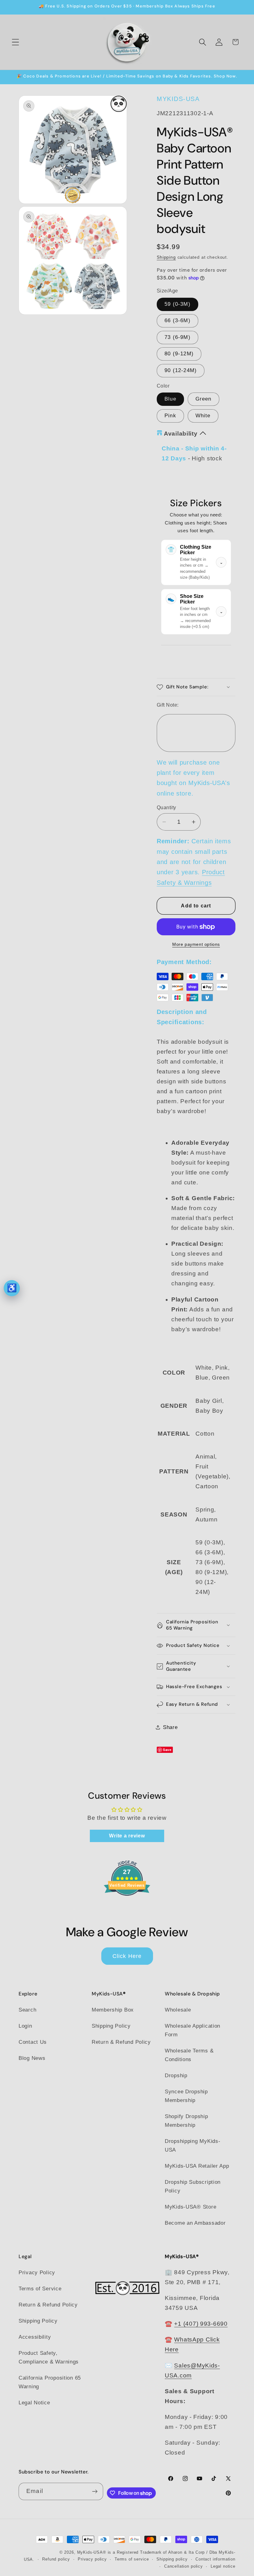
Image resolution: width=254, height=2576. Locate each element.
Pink (170, 416)
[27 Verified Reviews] (127, 1906)
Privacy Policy (37, 2273)
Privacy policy (92, 2559)
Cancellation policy (184, 2566)
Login (25, 2026)
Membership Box (113, 2010)
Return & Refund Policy (121, 2042)
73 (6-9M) (177, 337)
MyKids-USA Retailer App (197, 2166)
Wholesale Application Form (193, 2030)
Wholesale (178, 2010)
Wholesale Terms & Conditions (189, 2055)
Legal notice (223, 2566)
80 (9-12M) (179, 354)
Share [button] (170, 1727)
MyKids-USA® (92, 2552)
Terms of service (132, 2559)
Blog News (32, 2058)
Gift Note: (168, 705)
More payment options (196, 944)
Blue (170, 399)
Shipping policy (172, 2559)
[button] (16, 42)
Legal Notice (34, 2403)
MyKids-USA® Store (190, 2207)
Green (204, 399)
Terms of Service (40, 2289)
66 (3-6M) (177, 320)
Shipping (166, 257)
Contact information (215, 2559)
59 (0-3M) (177, 304)
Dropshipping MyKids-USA (193, 2146)
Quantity (166, 807)
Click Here (127, 1956)
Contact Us (33, 2042)
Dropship (176, 2076)
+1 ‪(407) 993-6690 (201, 2324)
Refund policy (56, 2559)
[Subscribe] (95, 2491)
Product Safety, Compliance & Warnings (49, 2357)
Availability (181, 434)
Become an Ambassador (195, 2223)
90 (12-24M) (181, 370)
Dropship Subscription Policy (193, 2186)
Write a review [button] (127, 1836)
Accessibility (35, 2337)
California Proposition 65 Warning (50, 2382)
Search (27, 2010)
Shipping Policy (111, 2026)
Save (167, 1750)
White (203, 416)
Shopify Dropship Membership (186, 2121)
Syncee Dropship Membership (186, 2096)
